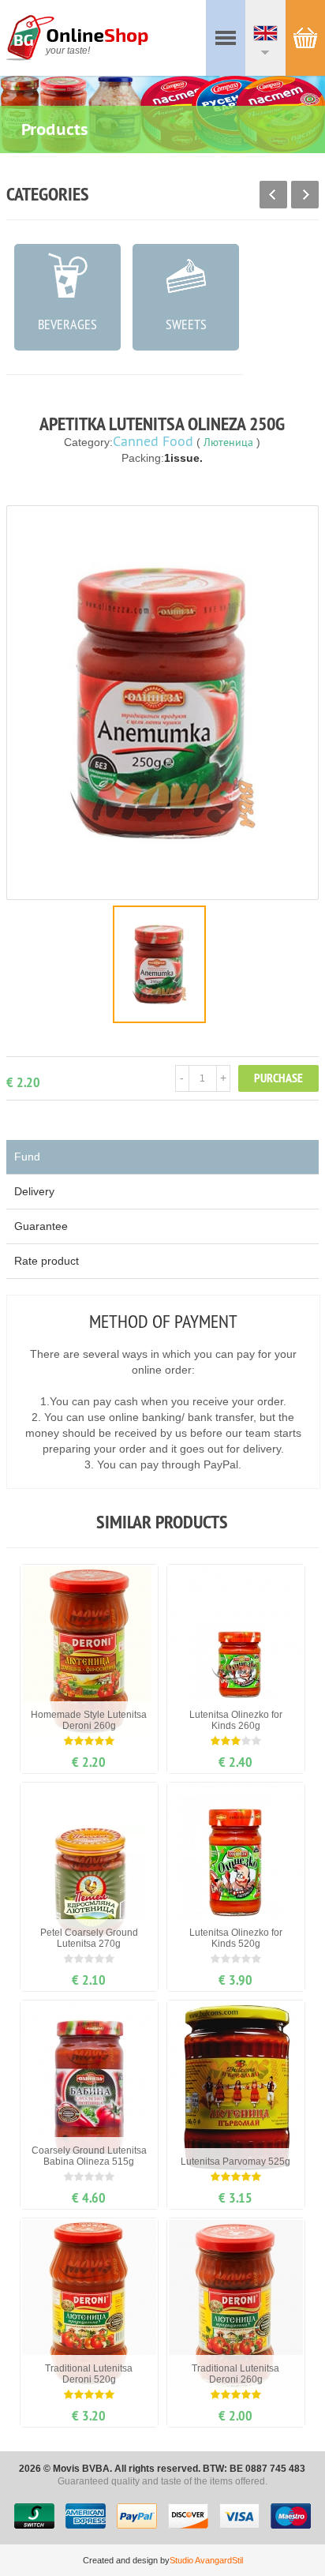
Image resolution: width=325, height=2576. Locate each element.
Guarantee (41, 1226)
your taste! (68, 51)
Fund (27, 1157)
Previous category (273, 195)
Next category (305, 195)
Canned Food (153, 441)
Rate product (47, 1261)
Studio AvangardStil (206, 2560)
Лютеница (228, 442)
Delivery (34, 1191)
